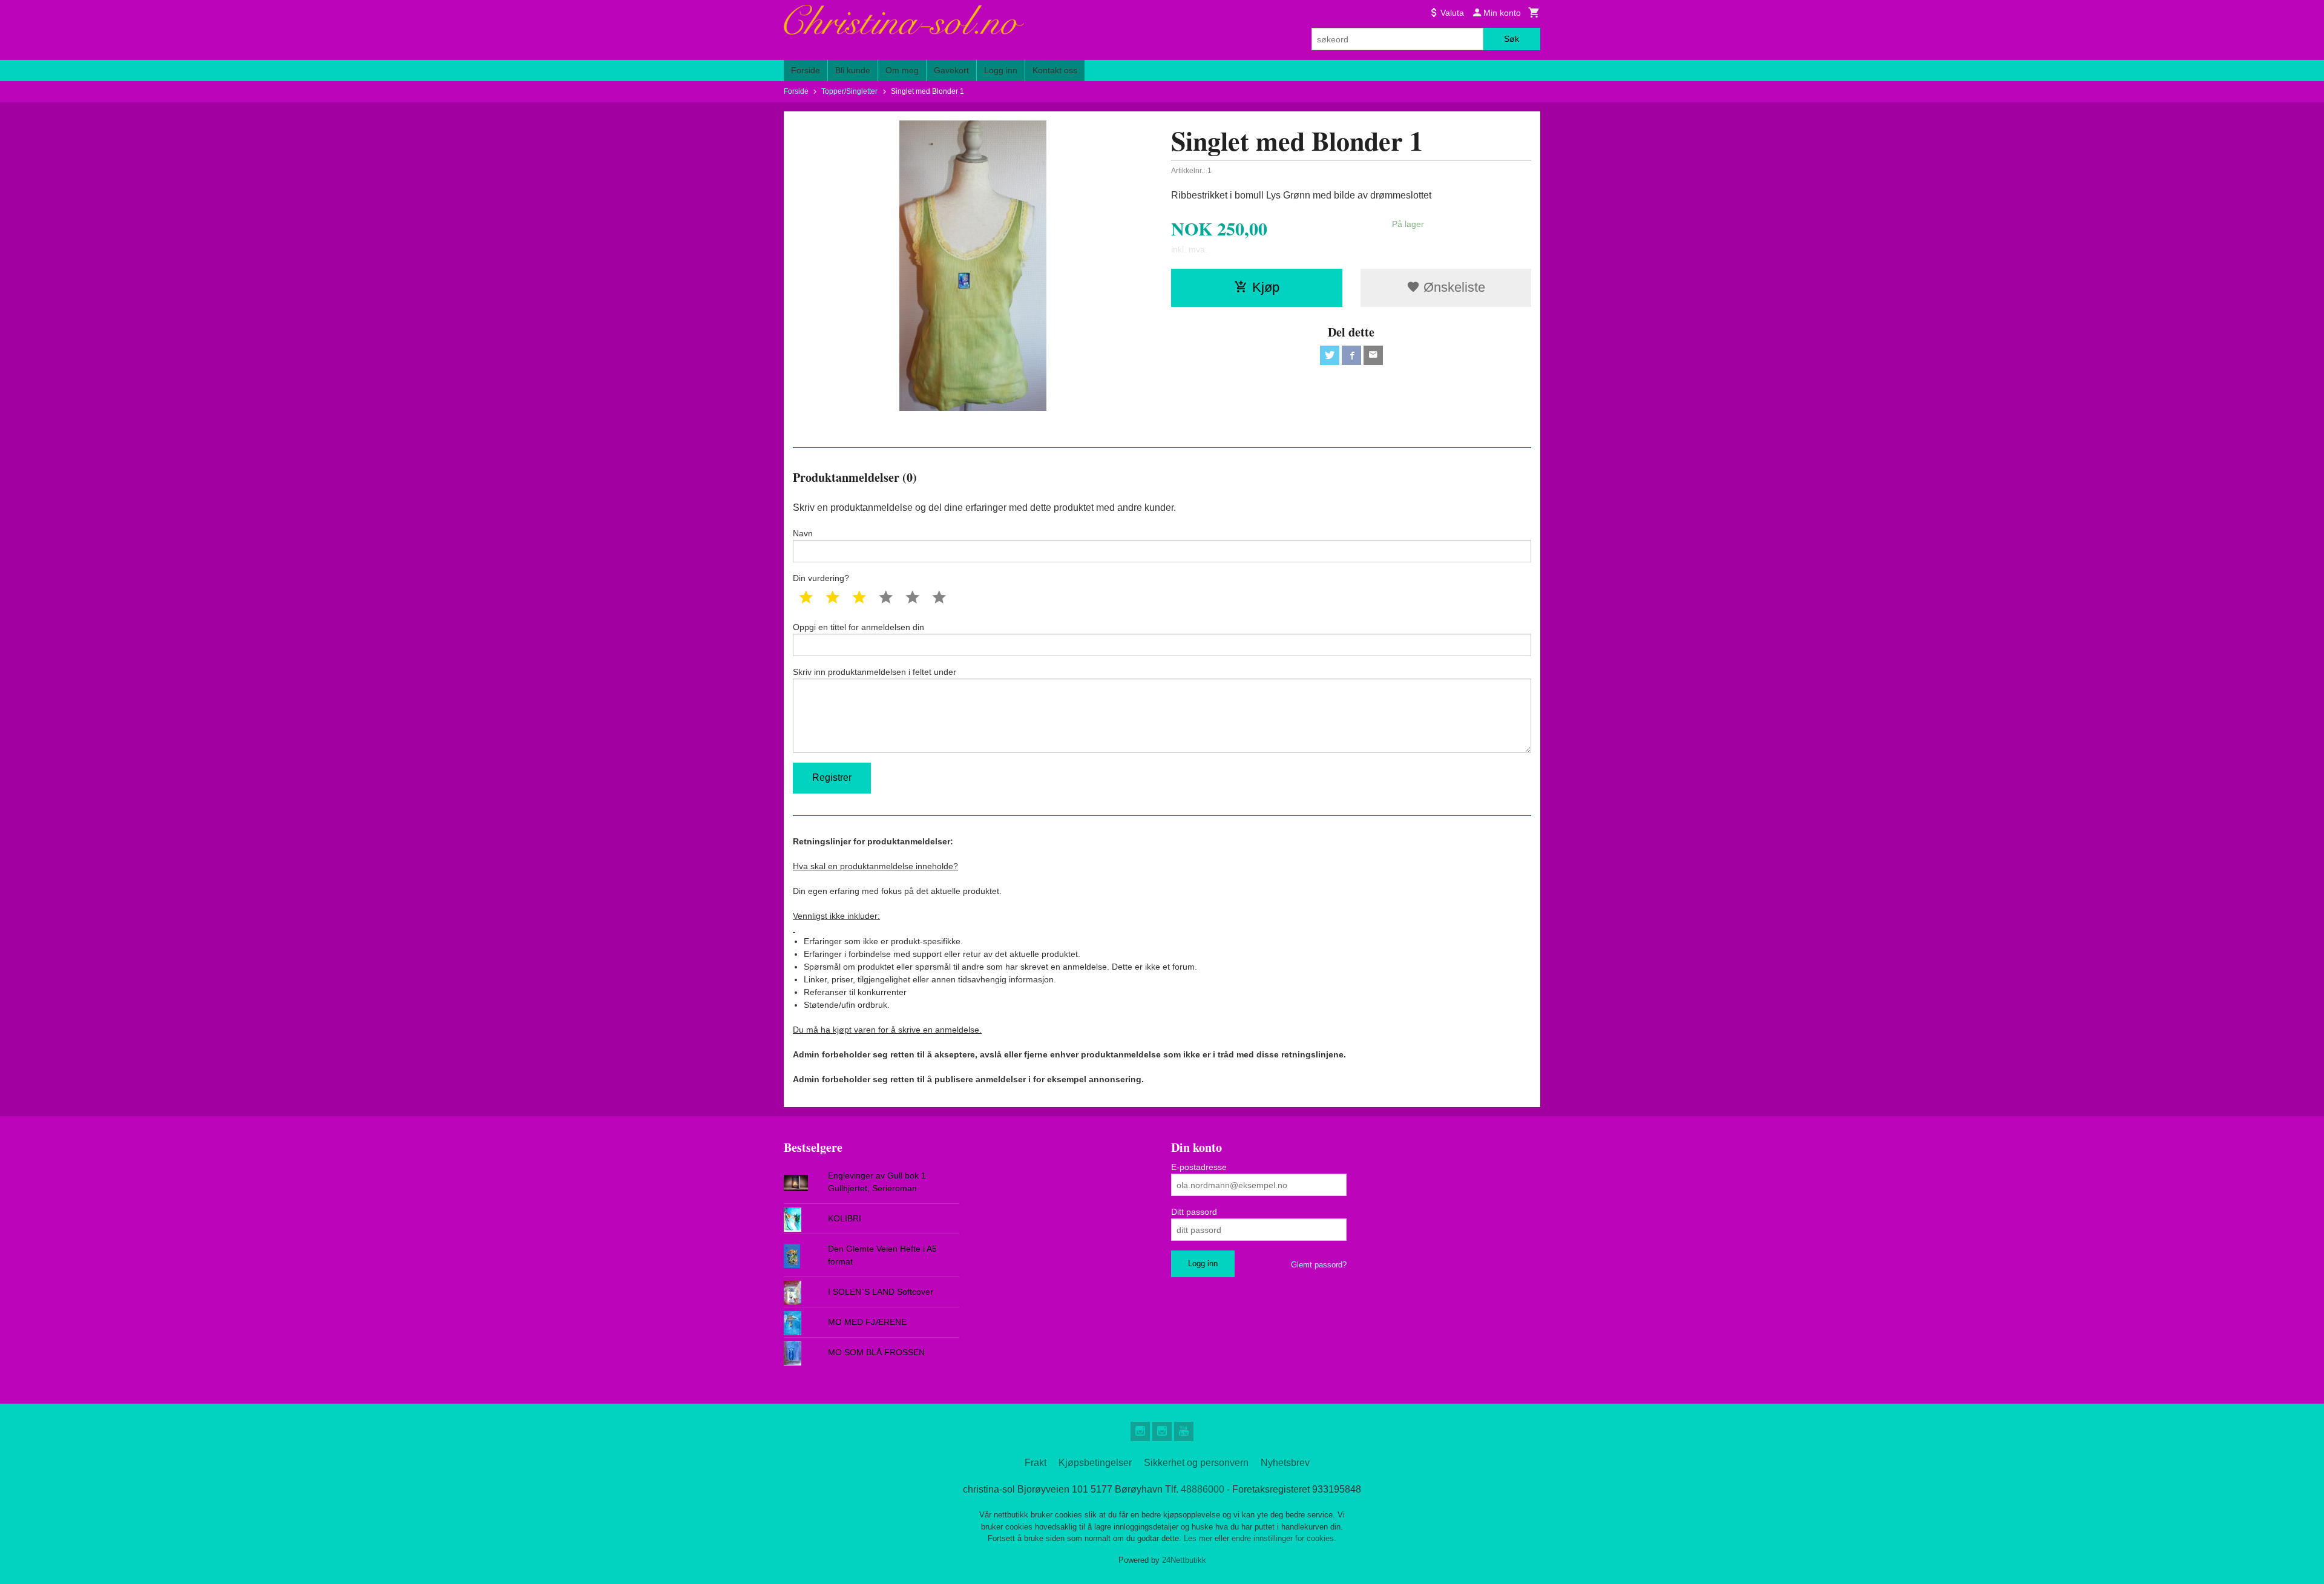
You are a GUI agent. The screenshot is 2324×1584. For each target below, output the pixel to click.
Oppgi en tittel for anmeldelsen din (858, 627)
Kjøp (1266, 287)
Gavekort (951, 70)
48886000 (1203, 1489)
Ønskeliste (1452, 287)
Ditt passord (1194, 1212)
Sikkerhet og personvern (1196, 1463)
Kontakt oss (1055, 70)
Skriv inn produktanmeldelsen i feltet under (875, 672)
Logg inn (1001, 70)
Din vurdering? (821, 578)
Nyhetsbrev (1285, 1463)
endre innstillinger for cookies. (1284, 1538)
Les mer (1199, 1538)
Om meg (902, 70)
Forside (806, 70)
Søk (1512, 39)
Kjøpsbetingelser (1095, 1463)
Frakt (1036, 1463)
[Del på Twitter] (1330, 355)
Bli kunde (853, 70)
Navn (803, 533)
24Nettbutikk (1184, 1560)
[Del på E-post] (1373, 355)
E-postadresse (1199, 1167)
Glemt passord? (1319, 1265)
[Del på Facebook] (1351, 355)
